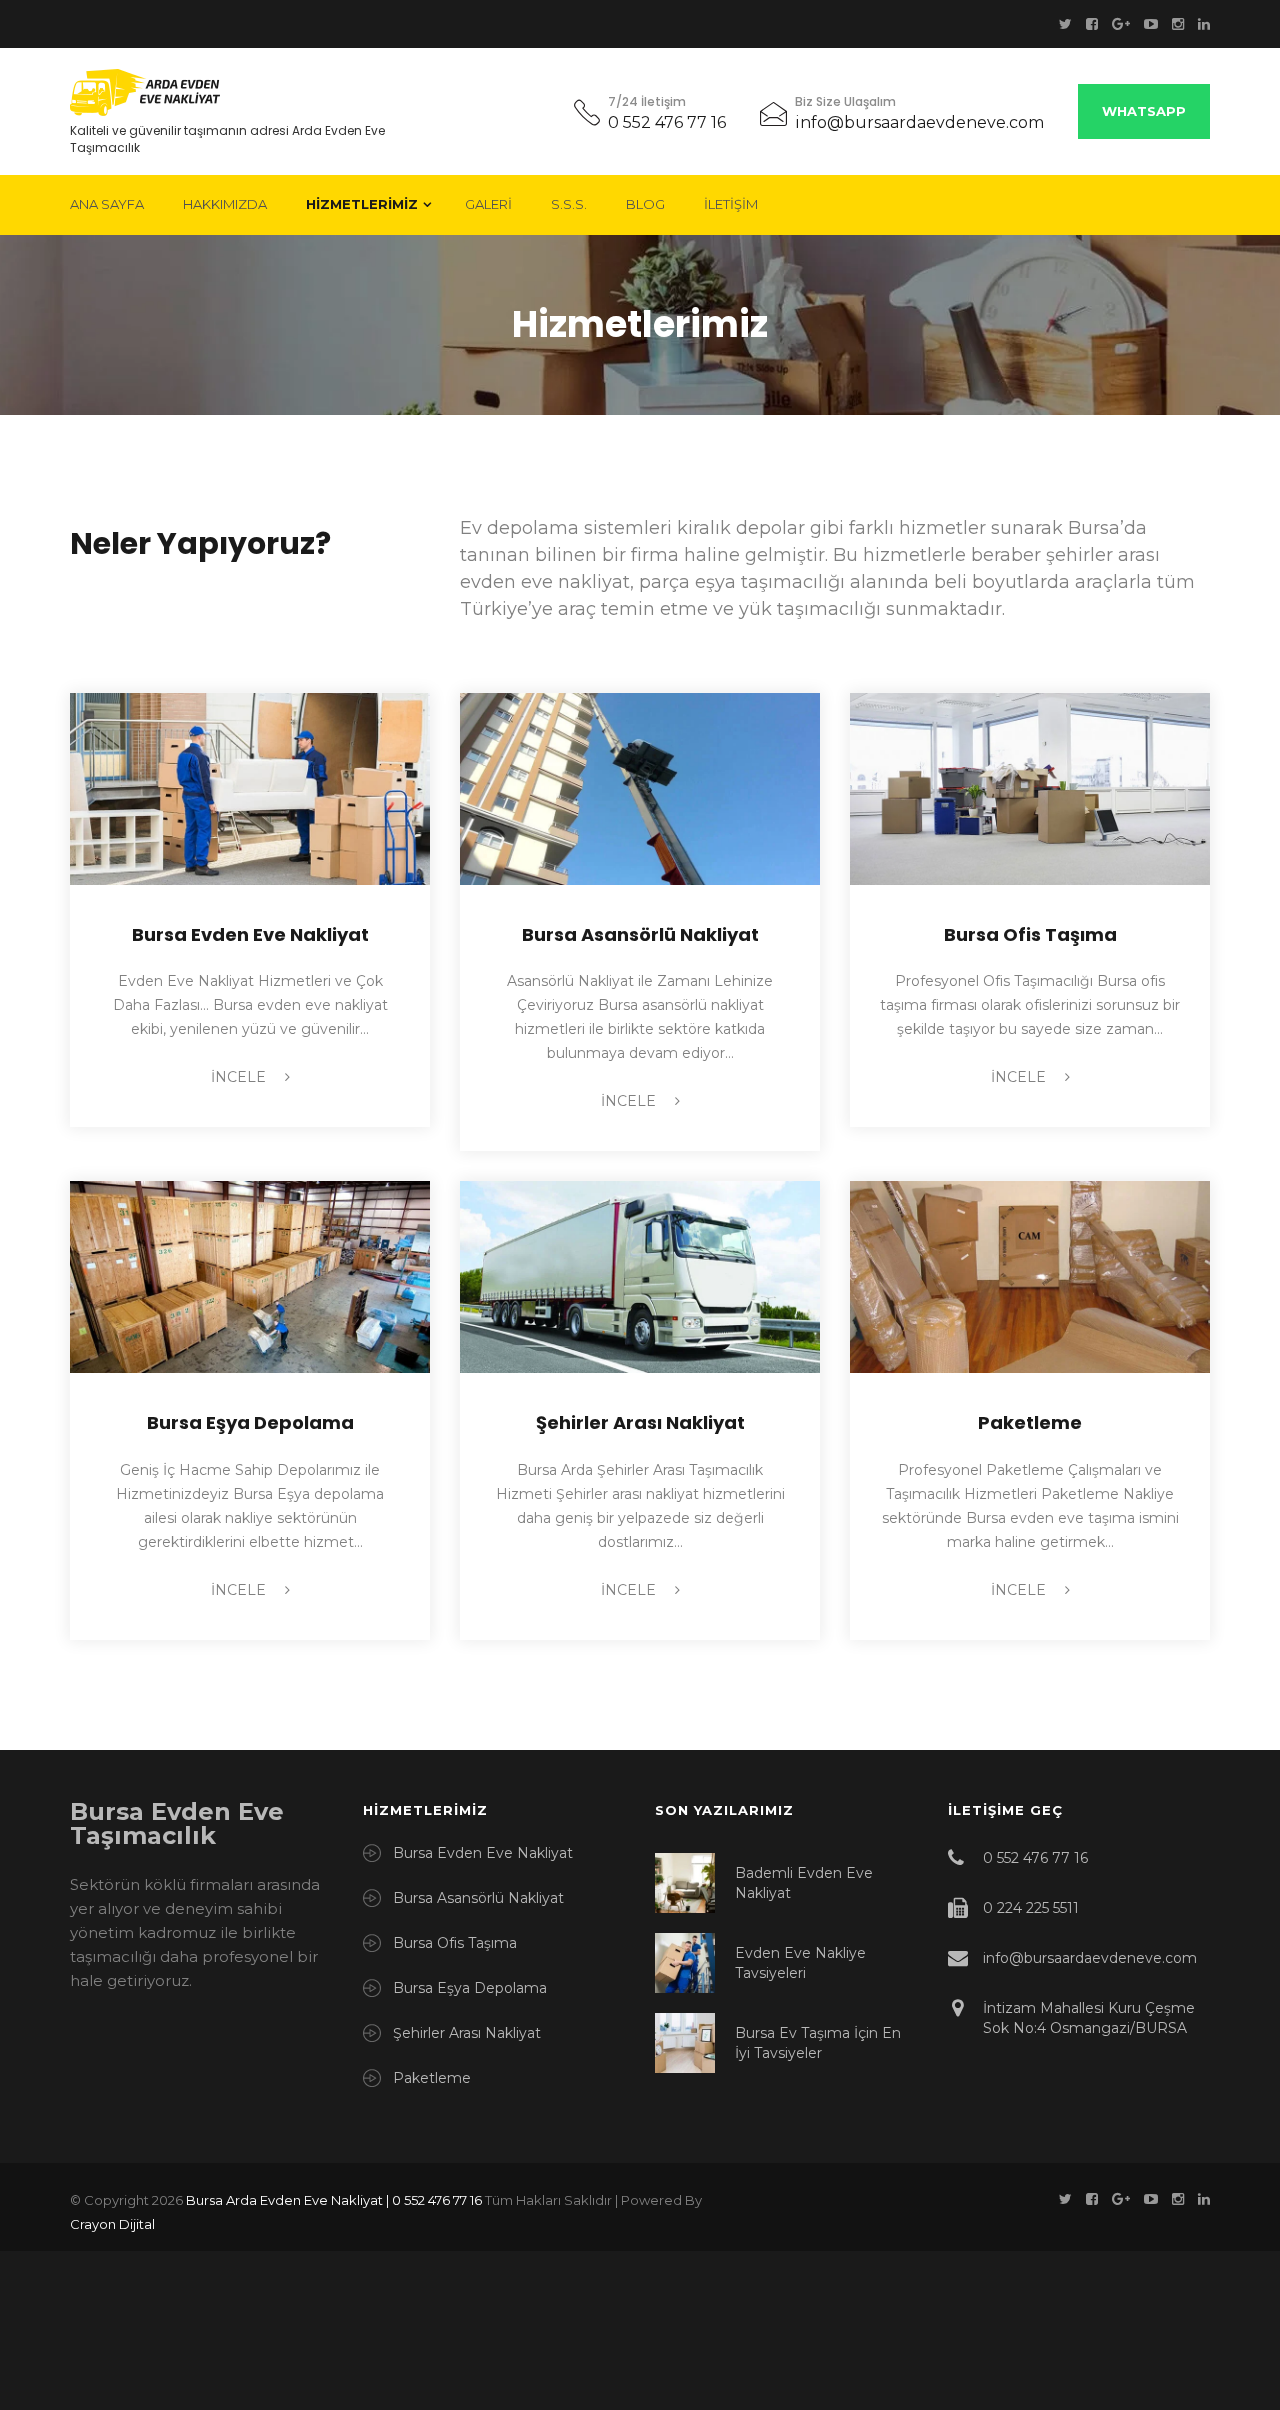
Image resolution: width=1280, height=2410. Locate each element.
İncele (240, 1077)
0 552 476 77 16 (667, 122)
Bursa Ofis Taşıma (1030, 934)
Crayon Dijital (112, 2224)
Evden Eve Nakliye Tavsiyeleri (800, 1963)
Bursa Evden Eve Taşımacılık (177, 1824)
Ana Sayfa (107, 204)
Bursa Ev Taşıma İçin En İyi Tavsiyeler (818, 2043)
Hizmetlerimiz (362, 204)
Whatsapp (1144, 111)
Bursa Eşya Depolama (250, 1422)
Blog (645, 204)
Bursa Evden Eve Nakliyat (250, 934)
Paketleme (1030, 1422)
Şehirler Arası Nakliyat (640, 1422)
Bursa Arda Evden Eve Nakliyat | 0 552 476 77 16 (334, 2200)
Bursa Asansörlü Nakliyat (640, 934)
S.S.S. (569, 204)
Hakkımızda (225, 204)
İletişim (731, 204)
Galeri (488, 204)
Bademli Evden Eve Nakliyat (804, 1883)
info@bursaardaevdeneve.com (919, 122)
